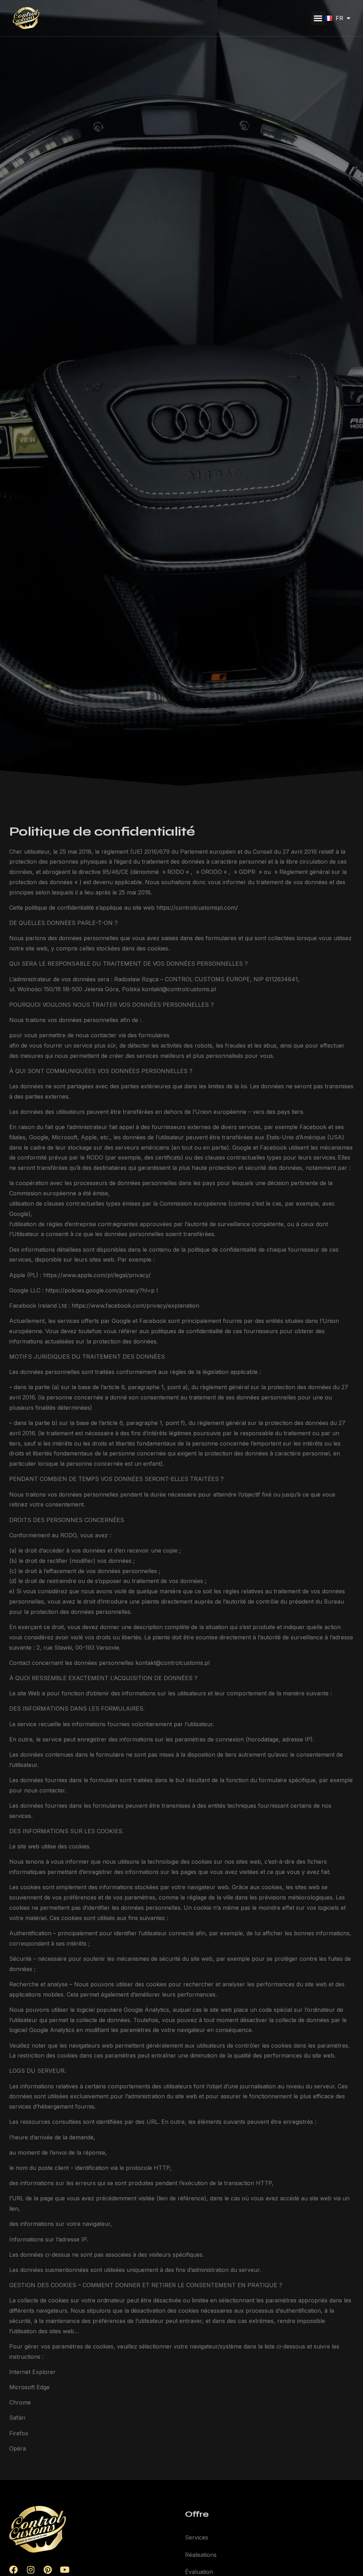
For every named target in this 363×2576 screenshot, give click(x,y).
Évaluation (199, 2572)
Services (197, 2537)
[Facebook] (13, 2570)
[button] (318, 18)
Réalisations (201, 2555)
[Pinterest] (48, 2570)
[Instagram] (30, 2570)
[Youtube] (65, 2570)
